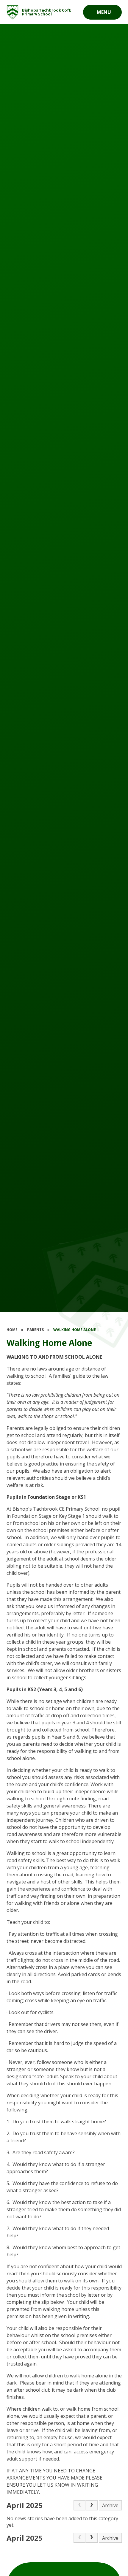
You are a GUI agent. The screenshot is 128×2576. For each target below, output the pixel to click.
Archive (110, 2505)
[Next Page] (91, 2505)
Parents (35, 1330)
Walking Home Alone (75, 1330)
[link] (79, 2505)
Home (12, 1330)
